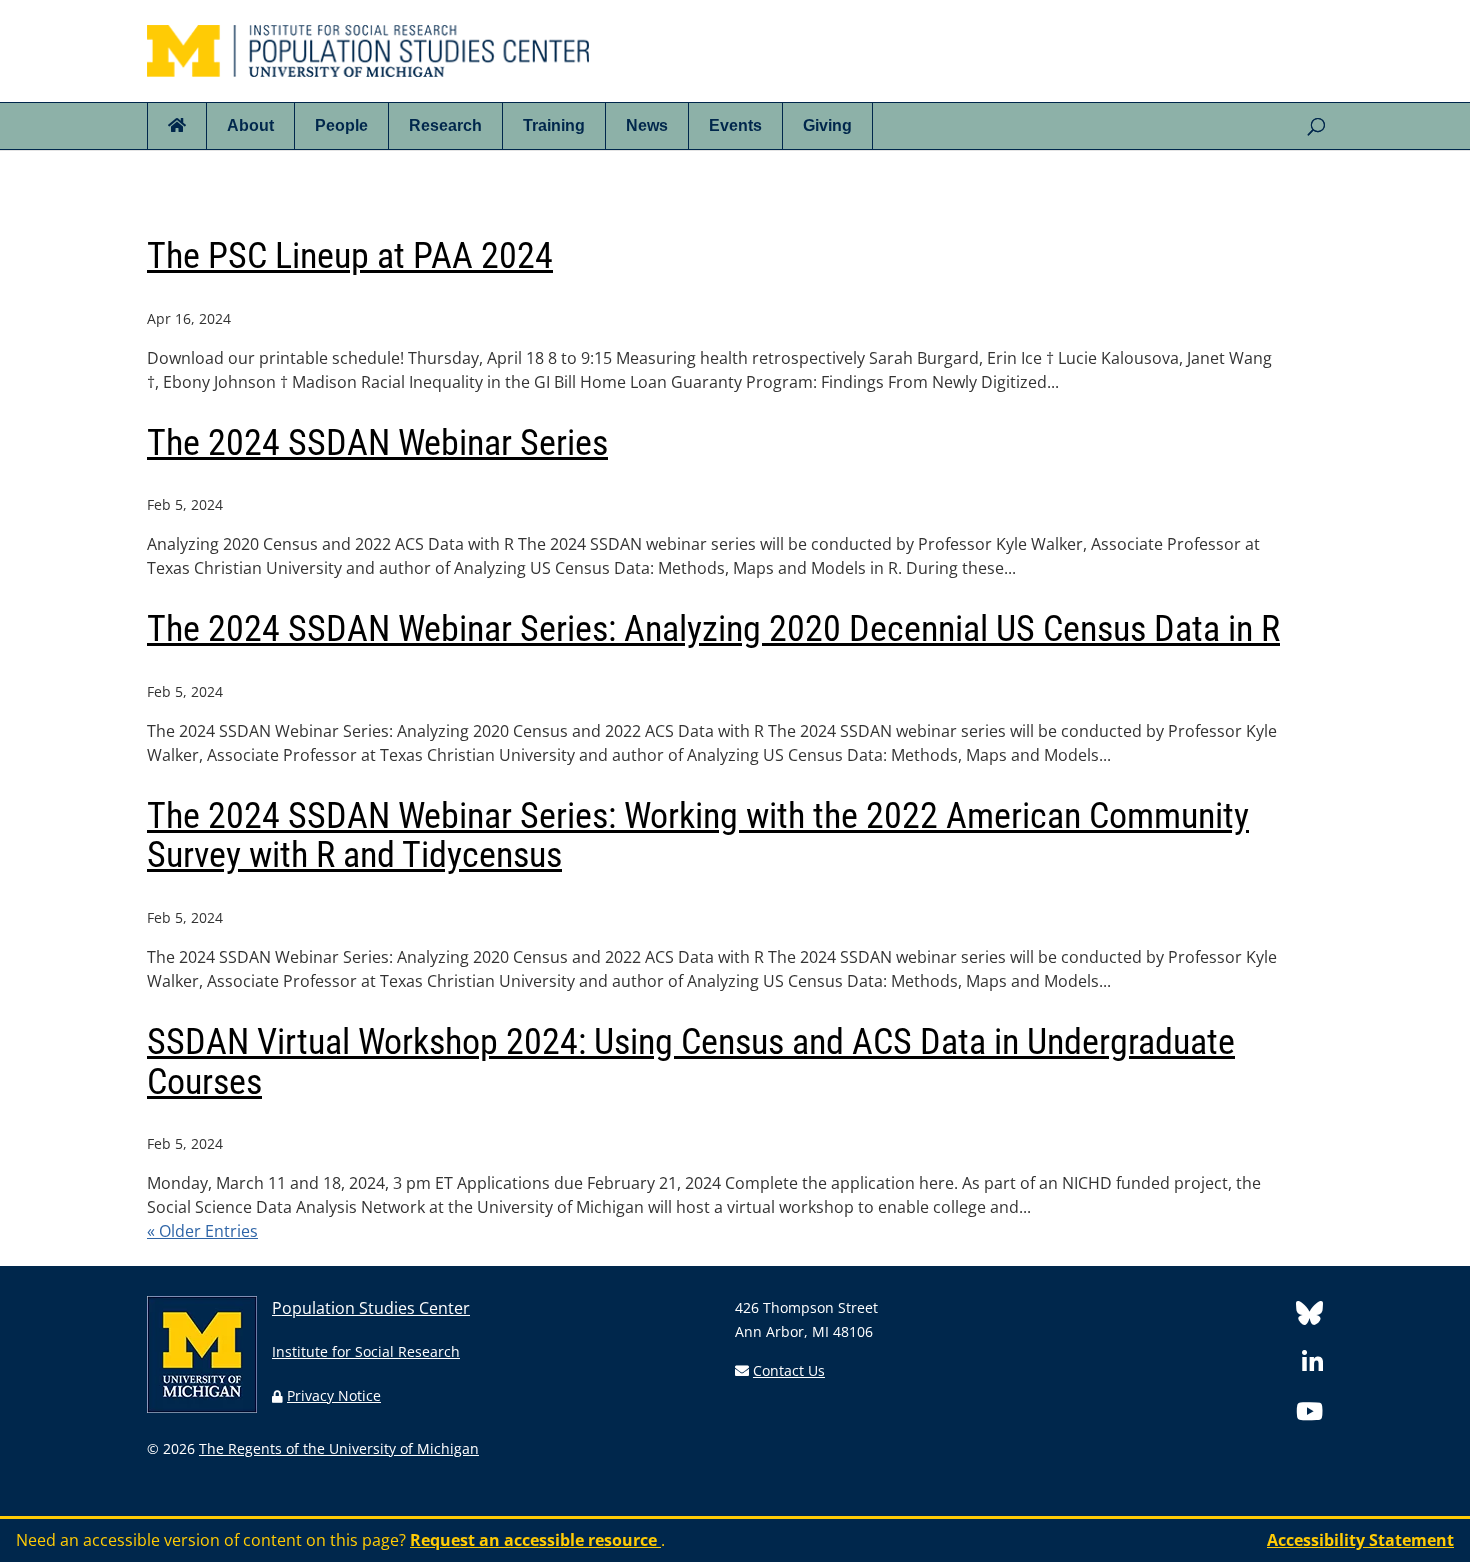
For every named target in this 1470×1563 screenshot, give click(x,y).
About (250, 125)
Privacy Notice (334, 1395)
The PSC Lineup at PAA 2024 (350, 256)
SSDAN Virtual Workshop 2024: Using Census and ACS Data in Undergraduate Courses (691, 1062)
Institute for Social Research (366, 1351)
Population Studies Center (371, 1308)
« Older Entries (202, 1231)
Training (554, 125)
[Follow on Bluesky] (1309, 1316)
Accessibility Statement (1360, 1540)
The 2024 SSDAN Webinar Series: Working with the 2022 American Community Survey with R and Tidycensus (698, 836)
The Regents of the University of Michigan (339, 1448)
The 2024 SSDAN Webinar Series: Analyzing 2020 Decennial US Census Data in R (713, 629)
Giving (827, 125)
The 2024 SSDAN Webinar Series (377, 443)
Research (445, 125)
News (647, 125)
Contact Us (789, 1370)
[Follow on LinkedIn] (1312, 1365)
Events (735, 125)
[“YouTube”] (1309, 1414)
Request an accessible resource (535, 1540)
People (341, 125)
